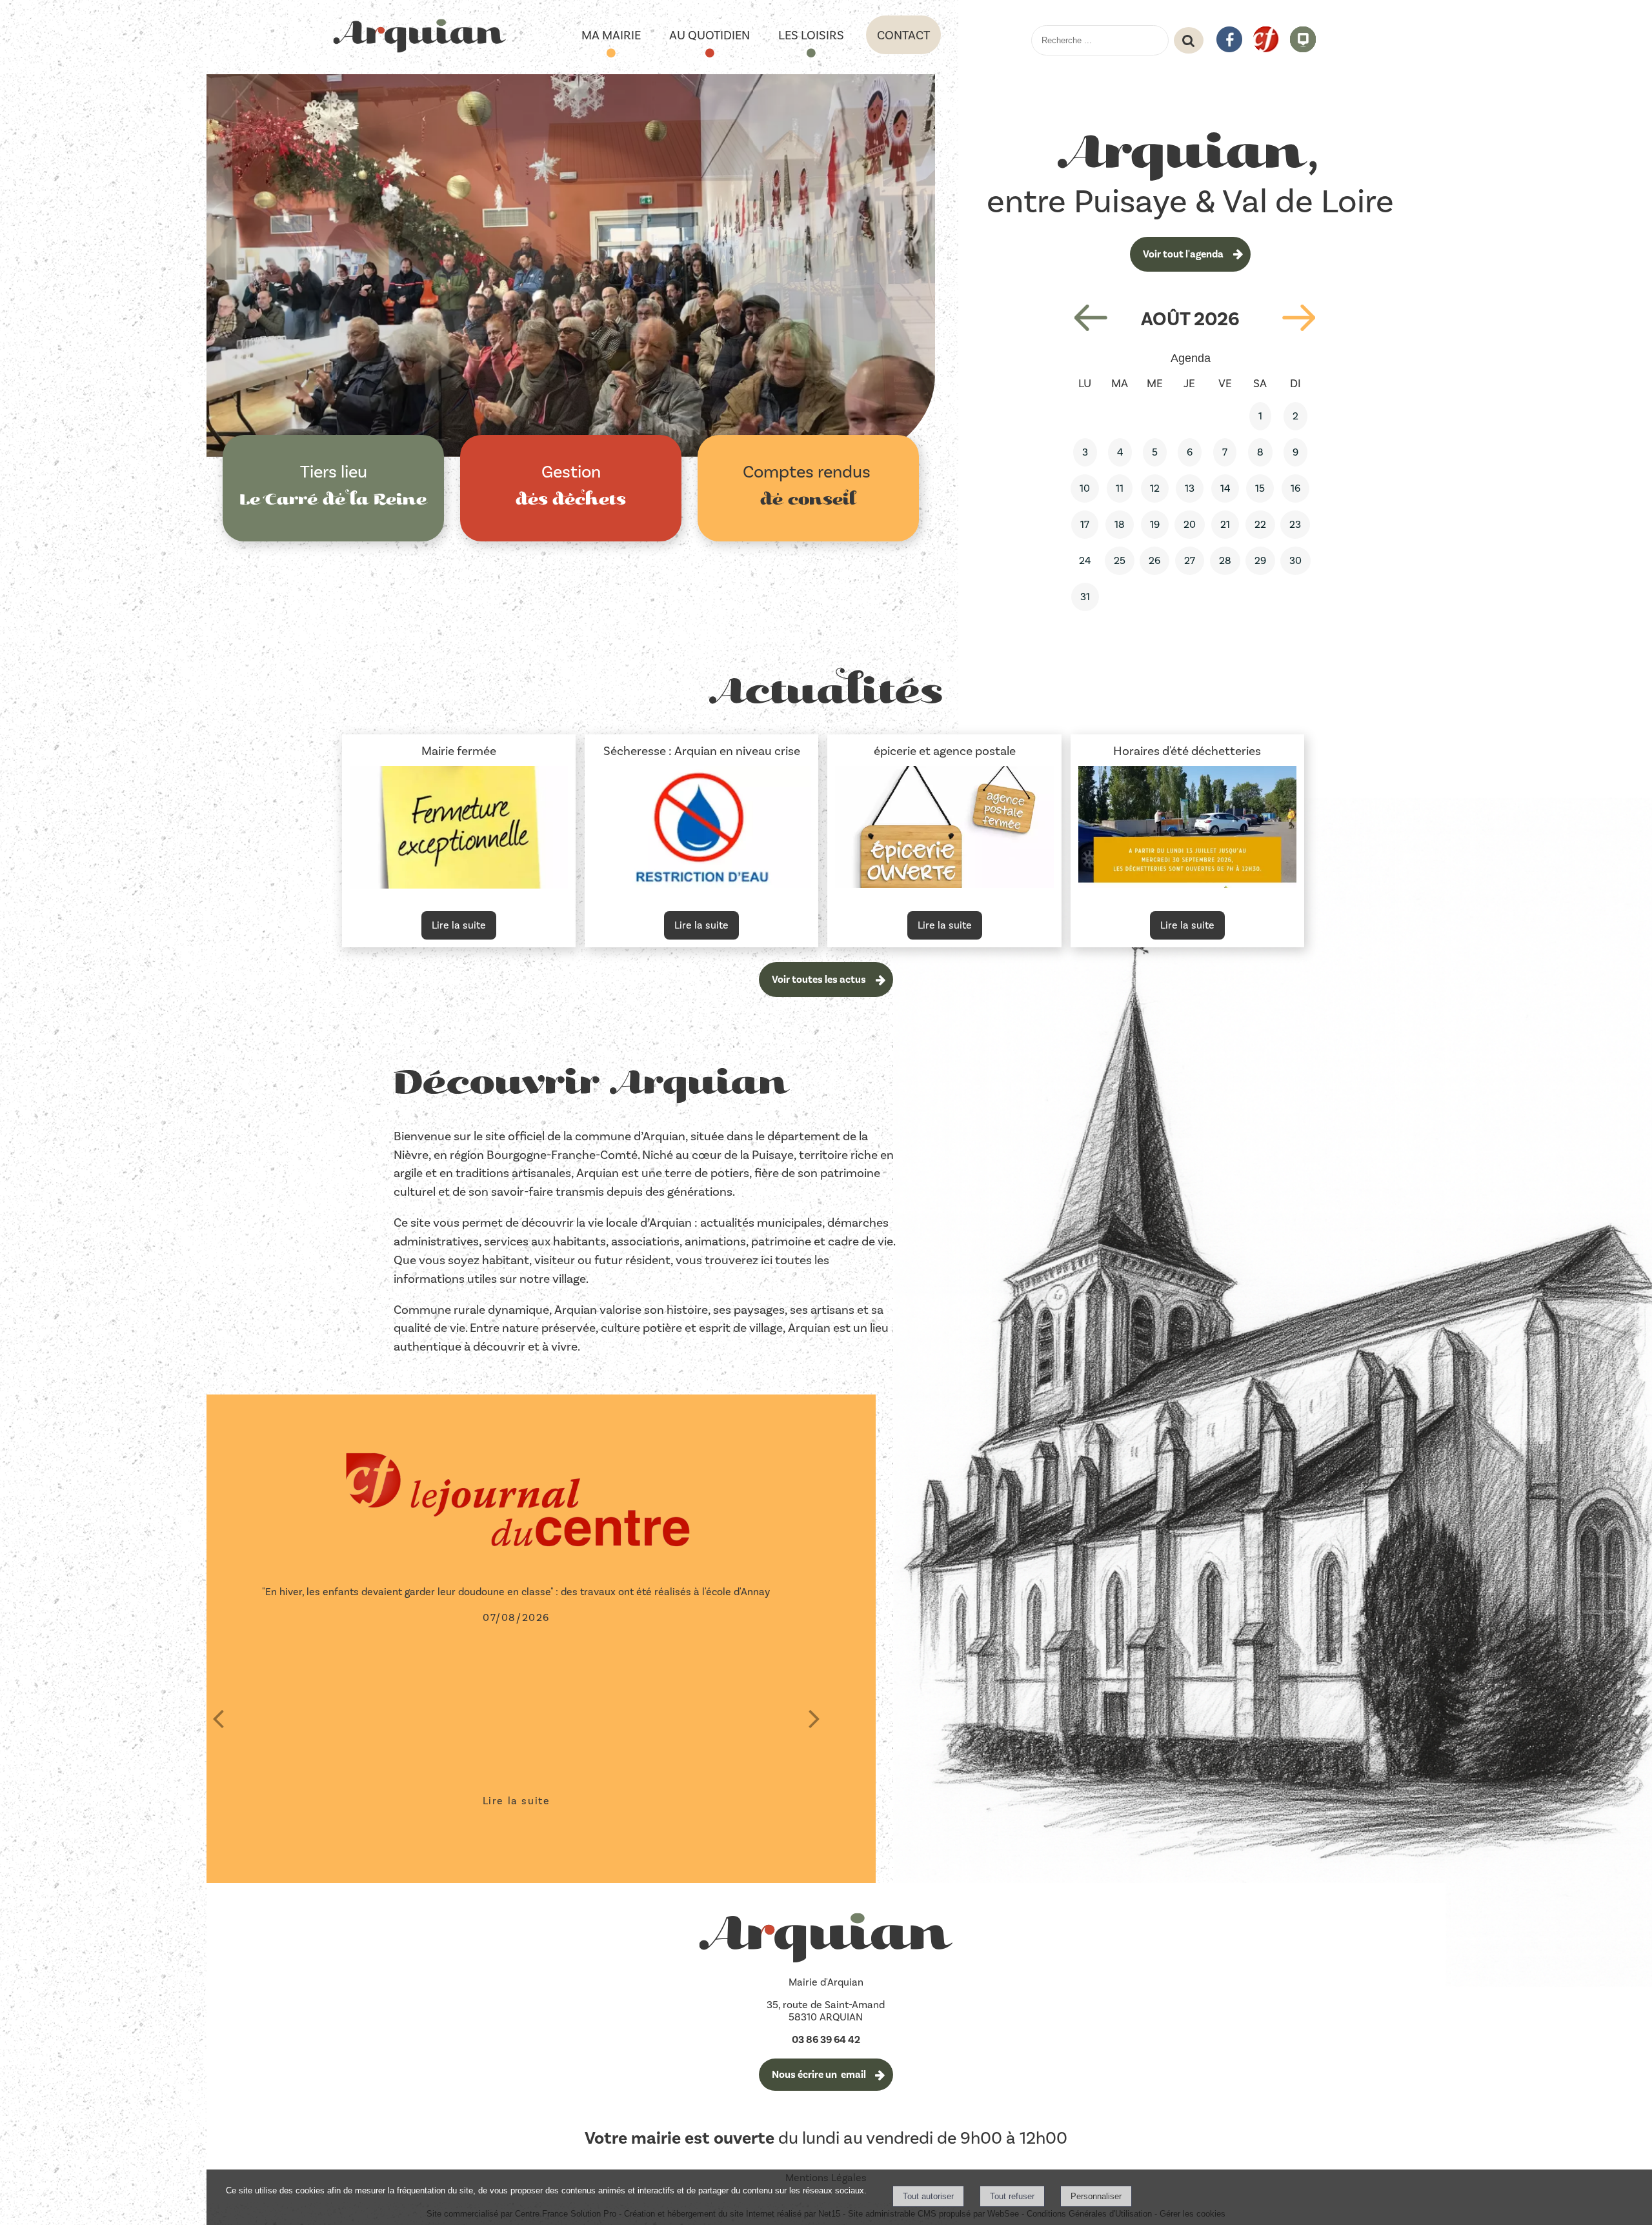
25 (1120, 560)
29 (1260, 560)
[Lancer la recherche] (1189, 41)
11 (1120, 488)
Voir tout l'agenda (1183, 254)
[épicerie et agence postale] (944, 830)
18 (1120, 524)
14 (1225, 488)
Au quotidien (710, 35)
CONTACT (903, 35)
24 (1085, 560)
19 (1155, 524)
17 (1085, 524)
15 (1260, 488)
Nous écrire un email (819, 2075)
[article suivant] (814, 1718)
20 (1190, 524)
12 (1155, 488)
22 (1260, 524)
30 (1295, 560)
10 (1085, 488)
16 (1295, 488)
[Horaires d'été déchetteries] (1187, 830)
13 (1190, 488)
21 (1225, 524)
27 (1190, 560)
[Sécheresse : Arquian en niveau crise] (701, 830)
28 (1225, 560)
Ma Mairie (611, 35)
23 (1295, 524)
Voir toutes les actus (819, 980)
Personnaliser (1096, 2196)
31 (1085, 597)
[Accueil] (419, 37)
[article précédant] (218, 1718)
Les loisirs (811, 35)
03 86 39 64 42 (826, 2040)
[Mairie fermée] (459, 830)
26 (1154, 560)
